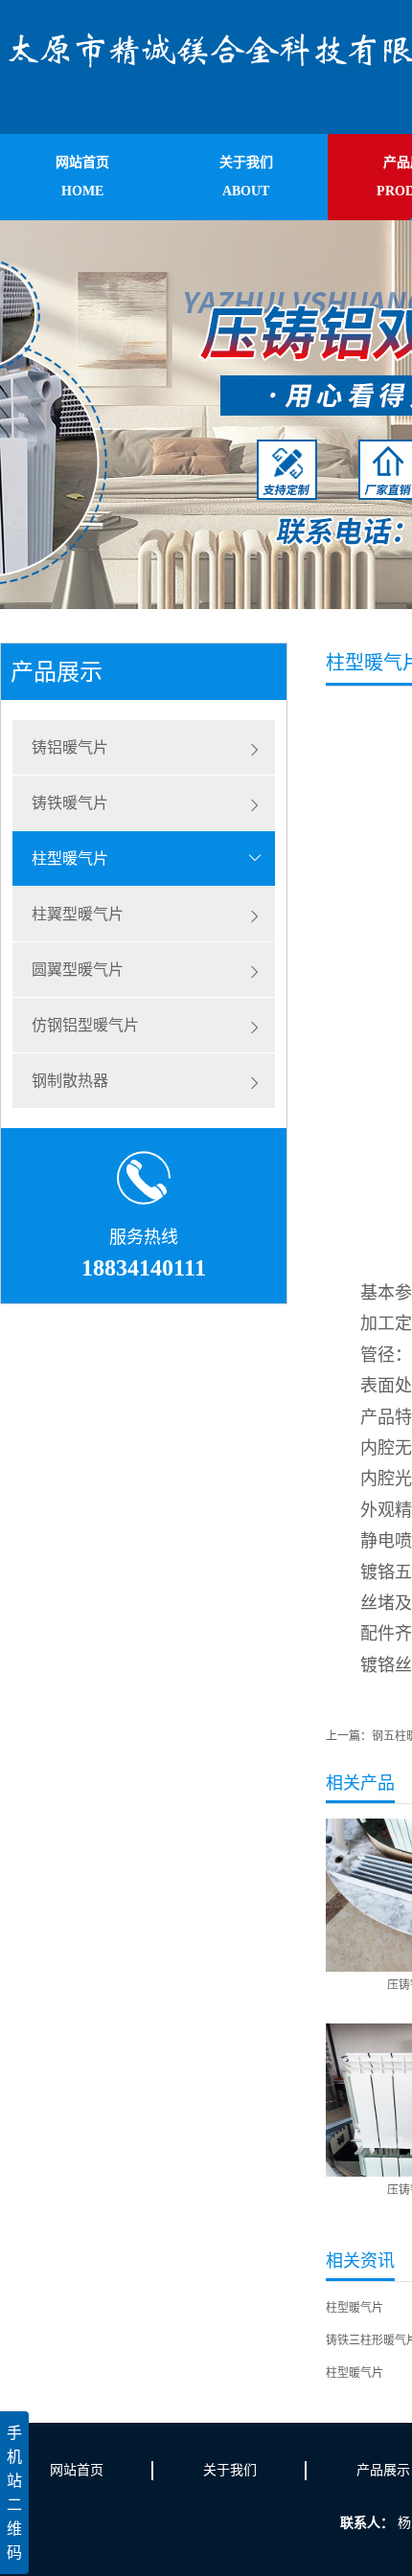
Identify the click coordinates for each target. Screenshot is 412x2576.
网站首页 (77, 2470)
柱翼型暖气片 (78, 914)
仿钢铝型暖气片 (85, 1025)
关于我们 (230, 2470)
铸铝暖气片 (70, 747)
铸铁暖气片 (70, 803)
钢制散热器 (70, 1081)
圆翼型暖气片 (78, 970)
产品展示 (383, 2470)
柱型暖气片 (70, 859)
